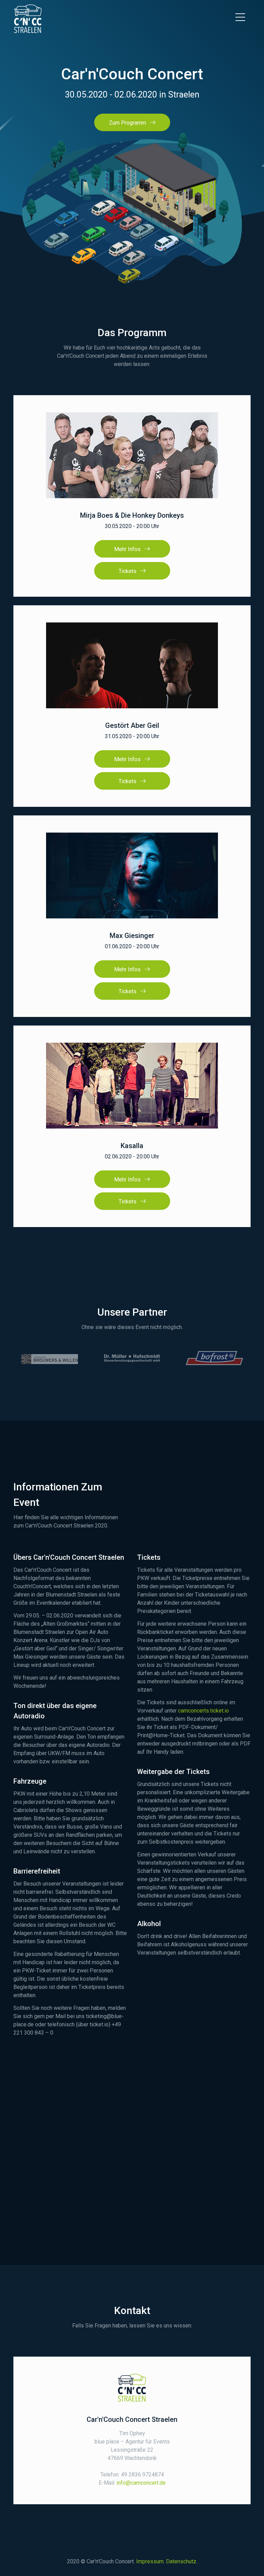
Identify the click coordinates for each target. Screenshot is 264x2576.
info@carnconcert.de (141, 2483)
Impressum (150, 2561)
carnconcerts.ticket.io (203, 1711)
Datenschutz (181, 2561)
